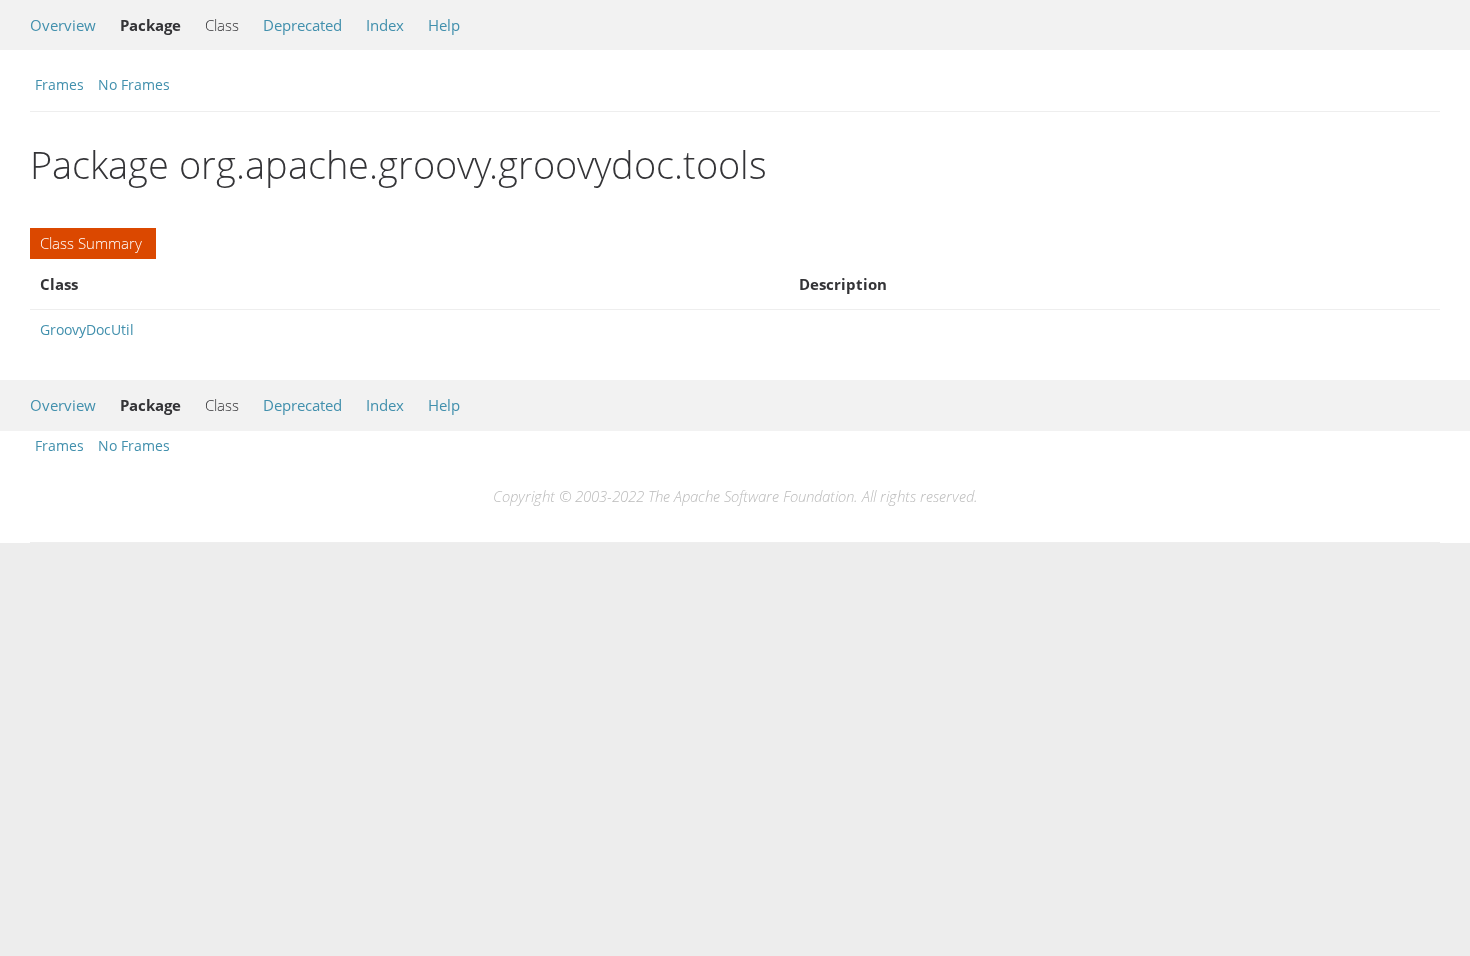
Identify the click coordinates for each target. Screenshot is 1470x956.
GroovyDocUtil (87, 329)
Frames (59, 84)
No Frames (134, 84)
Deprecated (302, 25)
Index (385, 25)
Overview (63, 25)
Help (444, 25)
